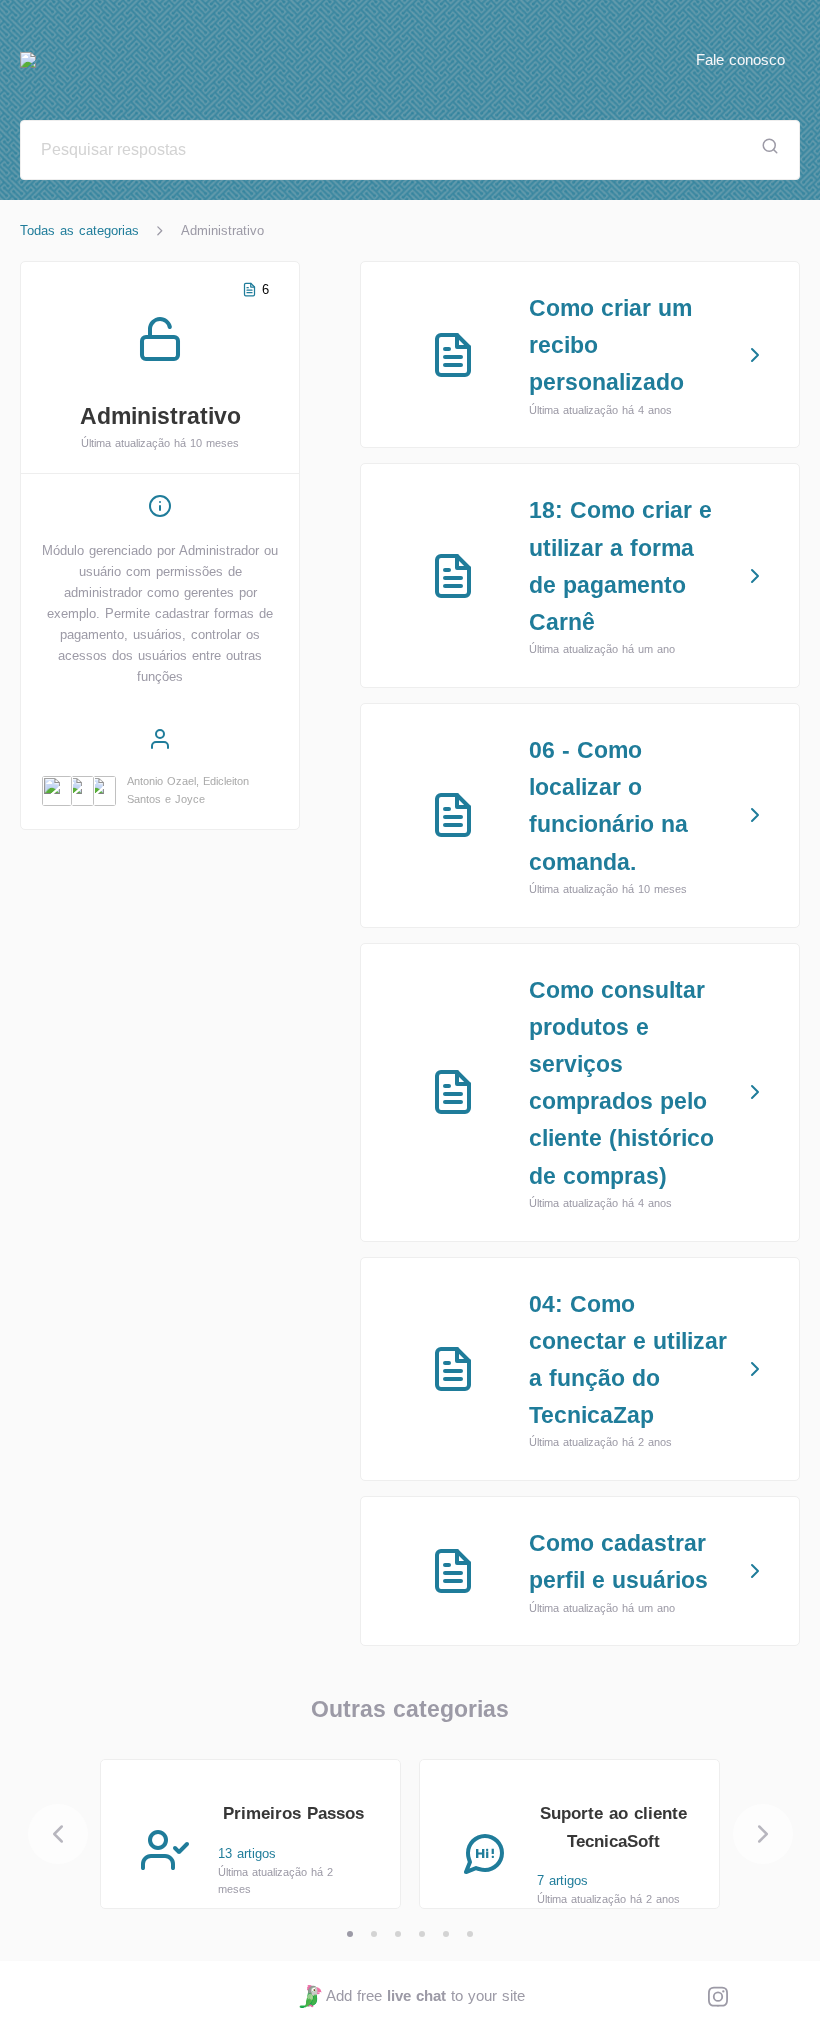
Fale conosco (740, 59)
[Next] (763, 1834)
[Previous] (58, 1834)
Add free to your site (425, 1995)
